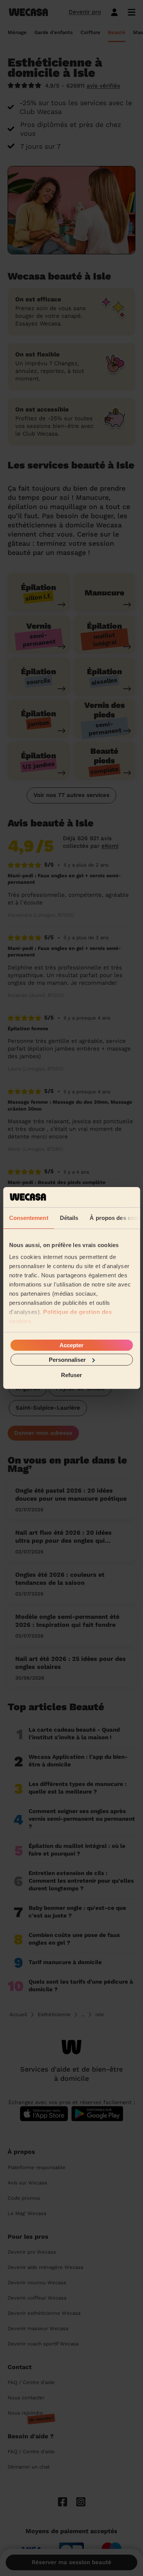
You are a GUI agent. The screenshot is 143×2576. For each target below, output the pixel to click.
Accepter (71, 1345)
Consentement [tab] (28, 1217)
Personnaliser (67, 1360)
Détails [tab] (69, 1217)
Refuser (71, 1375)
